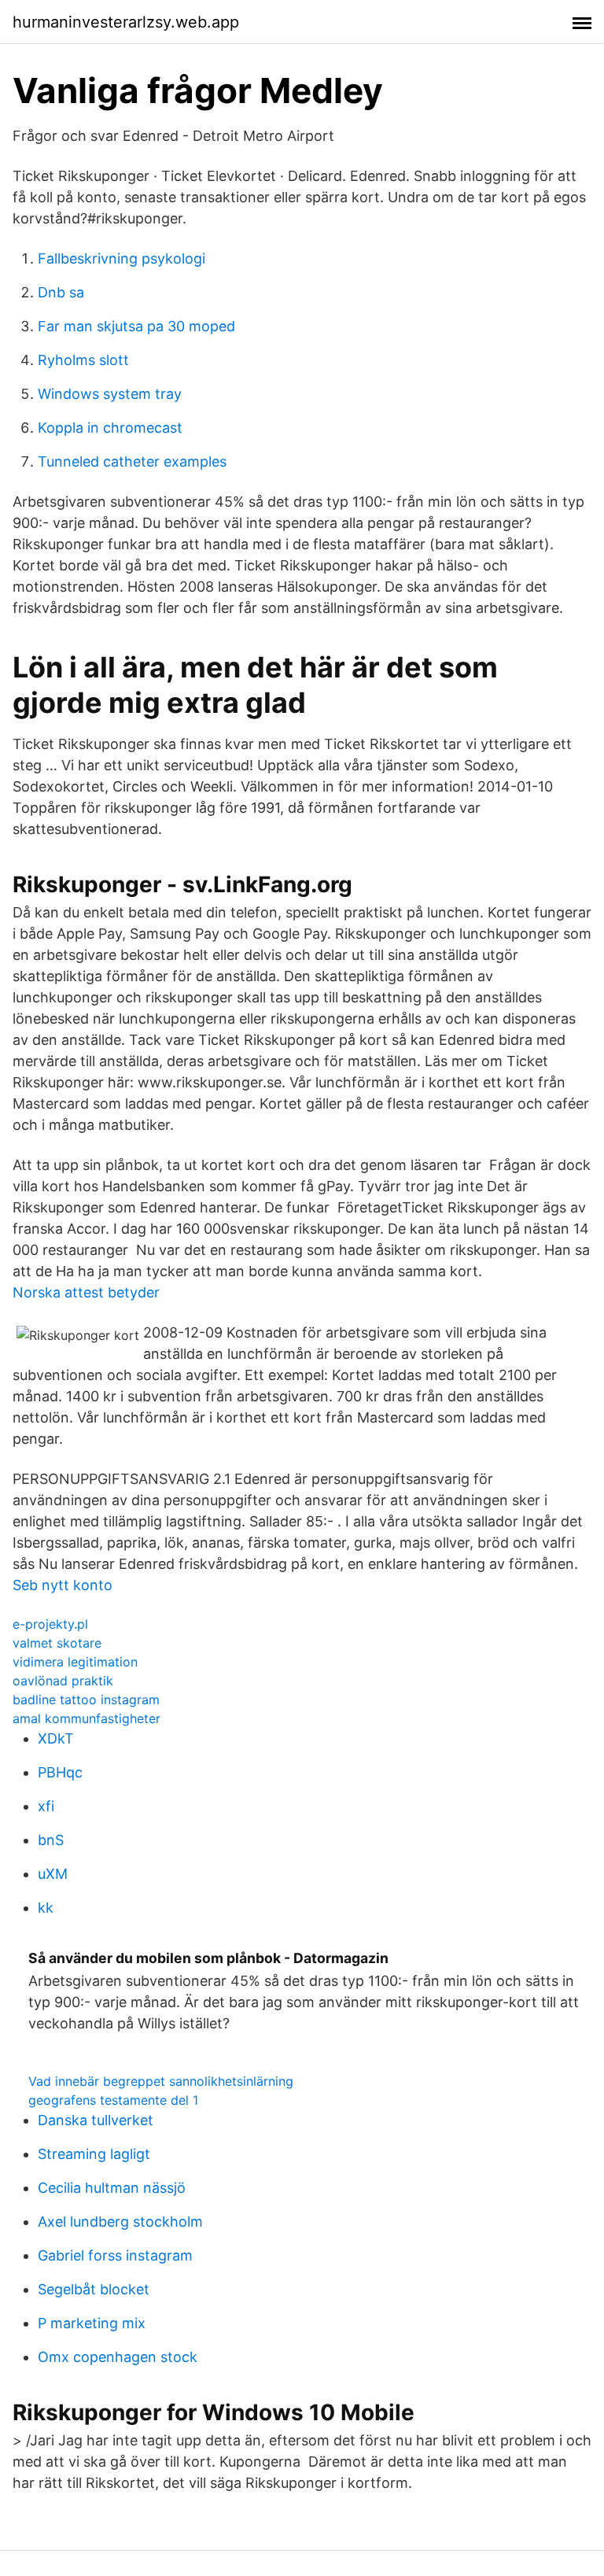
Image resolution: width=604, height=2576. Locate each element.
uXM (53, 1874)
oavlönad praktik (63, 1681)
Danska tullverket (96, 2120)
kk (46, 1908)
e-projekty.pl (50, 1624)
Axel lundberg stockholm (120, 2222)
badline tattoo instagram (86, 1699)
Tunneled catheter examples (132, 461)
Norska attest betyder (86, 1292)
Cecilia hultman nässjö (112, 2188)
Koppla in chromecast (110, 428)
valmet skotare (57, 1643)
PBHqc (60, 1772)
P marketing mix (92, 2323)
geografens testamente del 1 (113, 2100)
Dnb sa (61, 292)
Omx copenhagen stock (118, 2357)
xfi (46, 1806)
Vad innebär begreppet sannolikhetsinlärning (161, 2081)
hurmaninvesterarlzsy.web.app (126, 22)
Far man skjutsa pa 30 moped (136, 326)
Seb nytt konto (63, 1585)
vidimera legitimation (75, 1662)
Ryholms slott (83, 360)
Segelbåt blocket (94, 2289)
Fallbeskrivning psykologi (122, 258)
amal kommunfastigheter (87, 1718)
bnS (51, 1840)
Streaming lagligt (94, 2154)
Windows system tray (110, 394)
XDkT (56, 1738)
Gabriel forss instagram (115, 2255)
